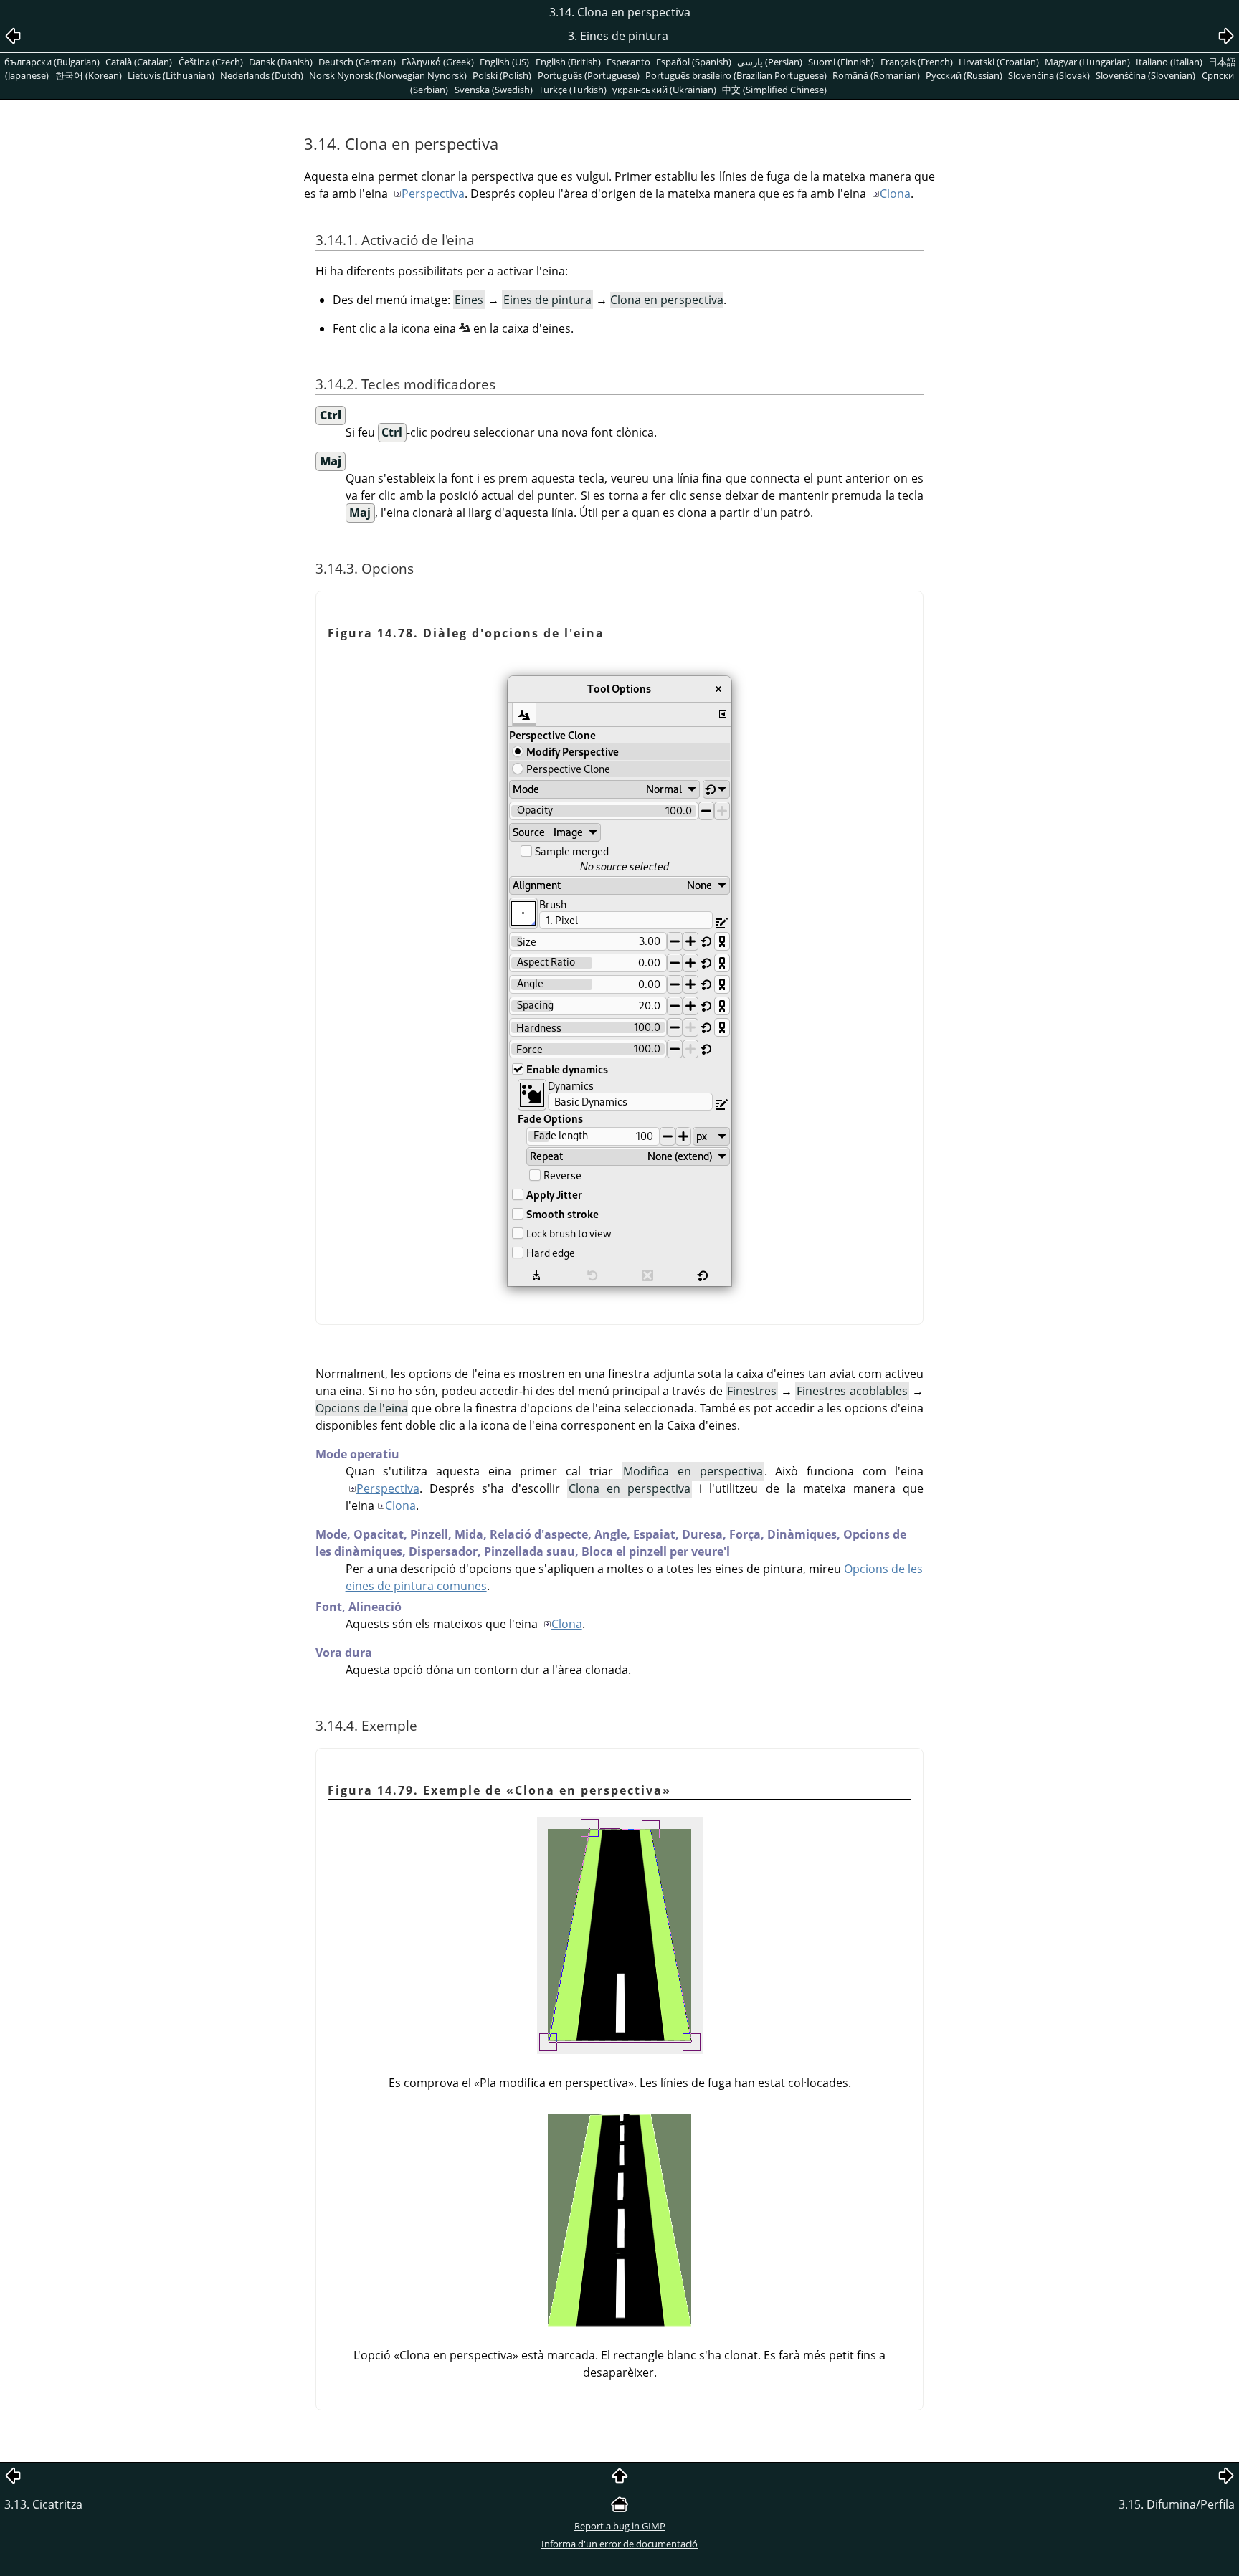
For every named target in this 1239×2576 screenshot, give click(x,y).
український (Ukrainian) (664, 90)
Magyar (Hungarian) (1087, 62)
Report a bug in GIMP (620, 2526)
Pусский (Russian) (964, 75)
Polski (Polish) (502, 75)
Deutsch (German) (357, 62)
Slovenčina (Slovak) (1049, 75)
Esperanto (628, 62)
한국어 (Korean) (89, 75)
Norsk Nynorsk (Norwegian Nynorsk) (388, 75)
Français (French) (917, 62)
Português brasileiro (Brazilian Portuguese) (736, 75)
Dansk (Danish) (281, 62)
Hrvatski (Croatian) (999, 62)
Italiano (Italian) (1169, 62)
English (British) (568, 62)
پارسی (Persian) (770, 62)
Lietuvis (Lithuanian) (171, 75)
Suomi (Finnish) (841, 62)
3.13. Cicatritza (43, 2504)
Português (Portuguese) (589, 75)
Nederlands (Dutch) (262, 75)
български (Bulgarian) (52, 62)
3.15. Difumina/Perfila (1177, 2504)
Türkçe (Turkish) (573, 90)
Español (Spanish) (694, 62)
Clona (895, 194)
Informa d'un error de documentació (619, 2544)
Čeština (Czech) (211, 62)
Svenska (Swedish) (494, 90)
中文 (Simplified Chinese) (774, 90)
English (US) (504, 62)
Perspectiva (433, 194)
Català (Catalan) (139, 62)
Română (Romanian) (876, 75)
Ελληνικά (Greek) (438, 62)
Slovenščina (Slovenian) (1145, 75)
